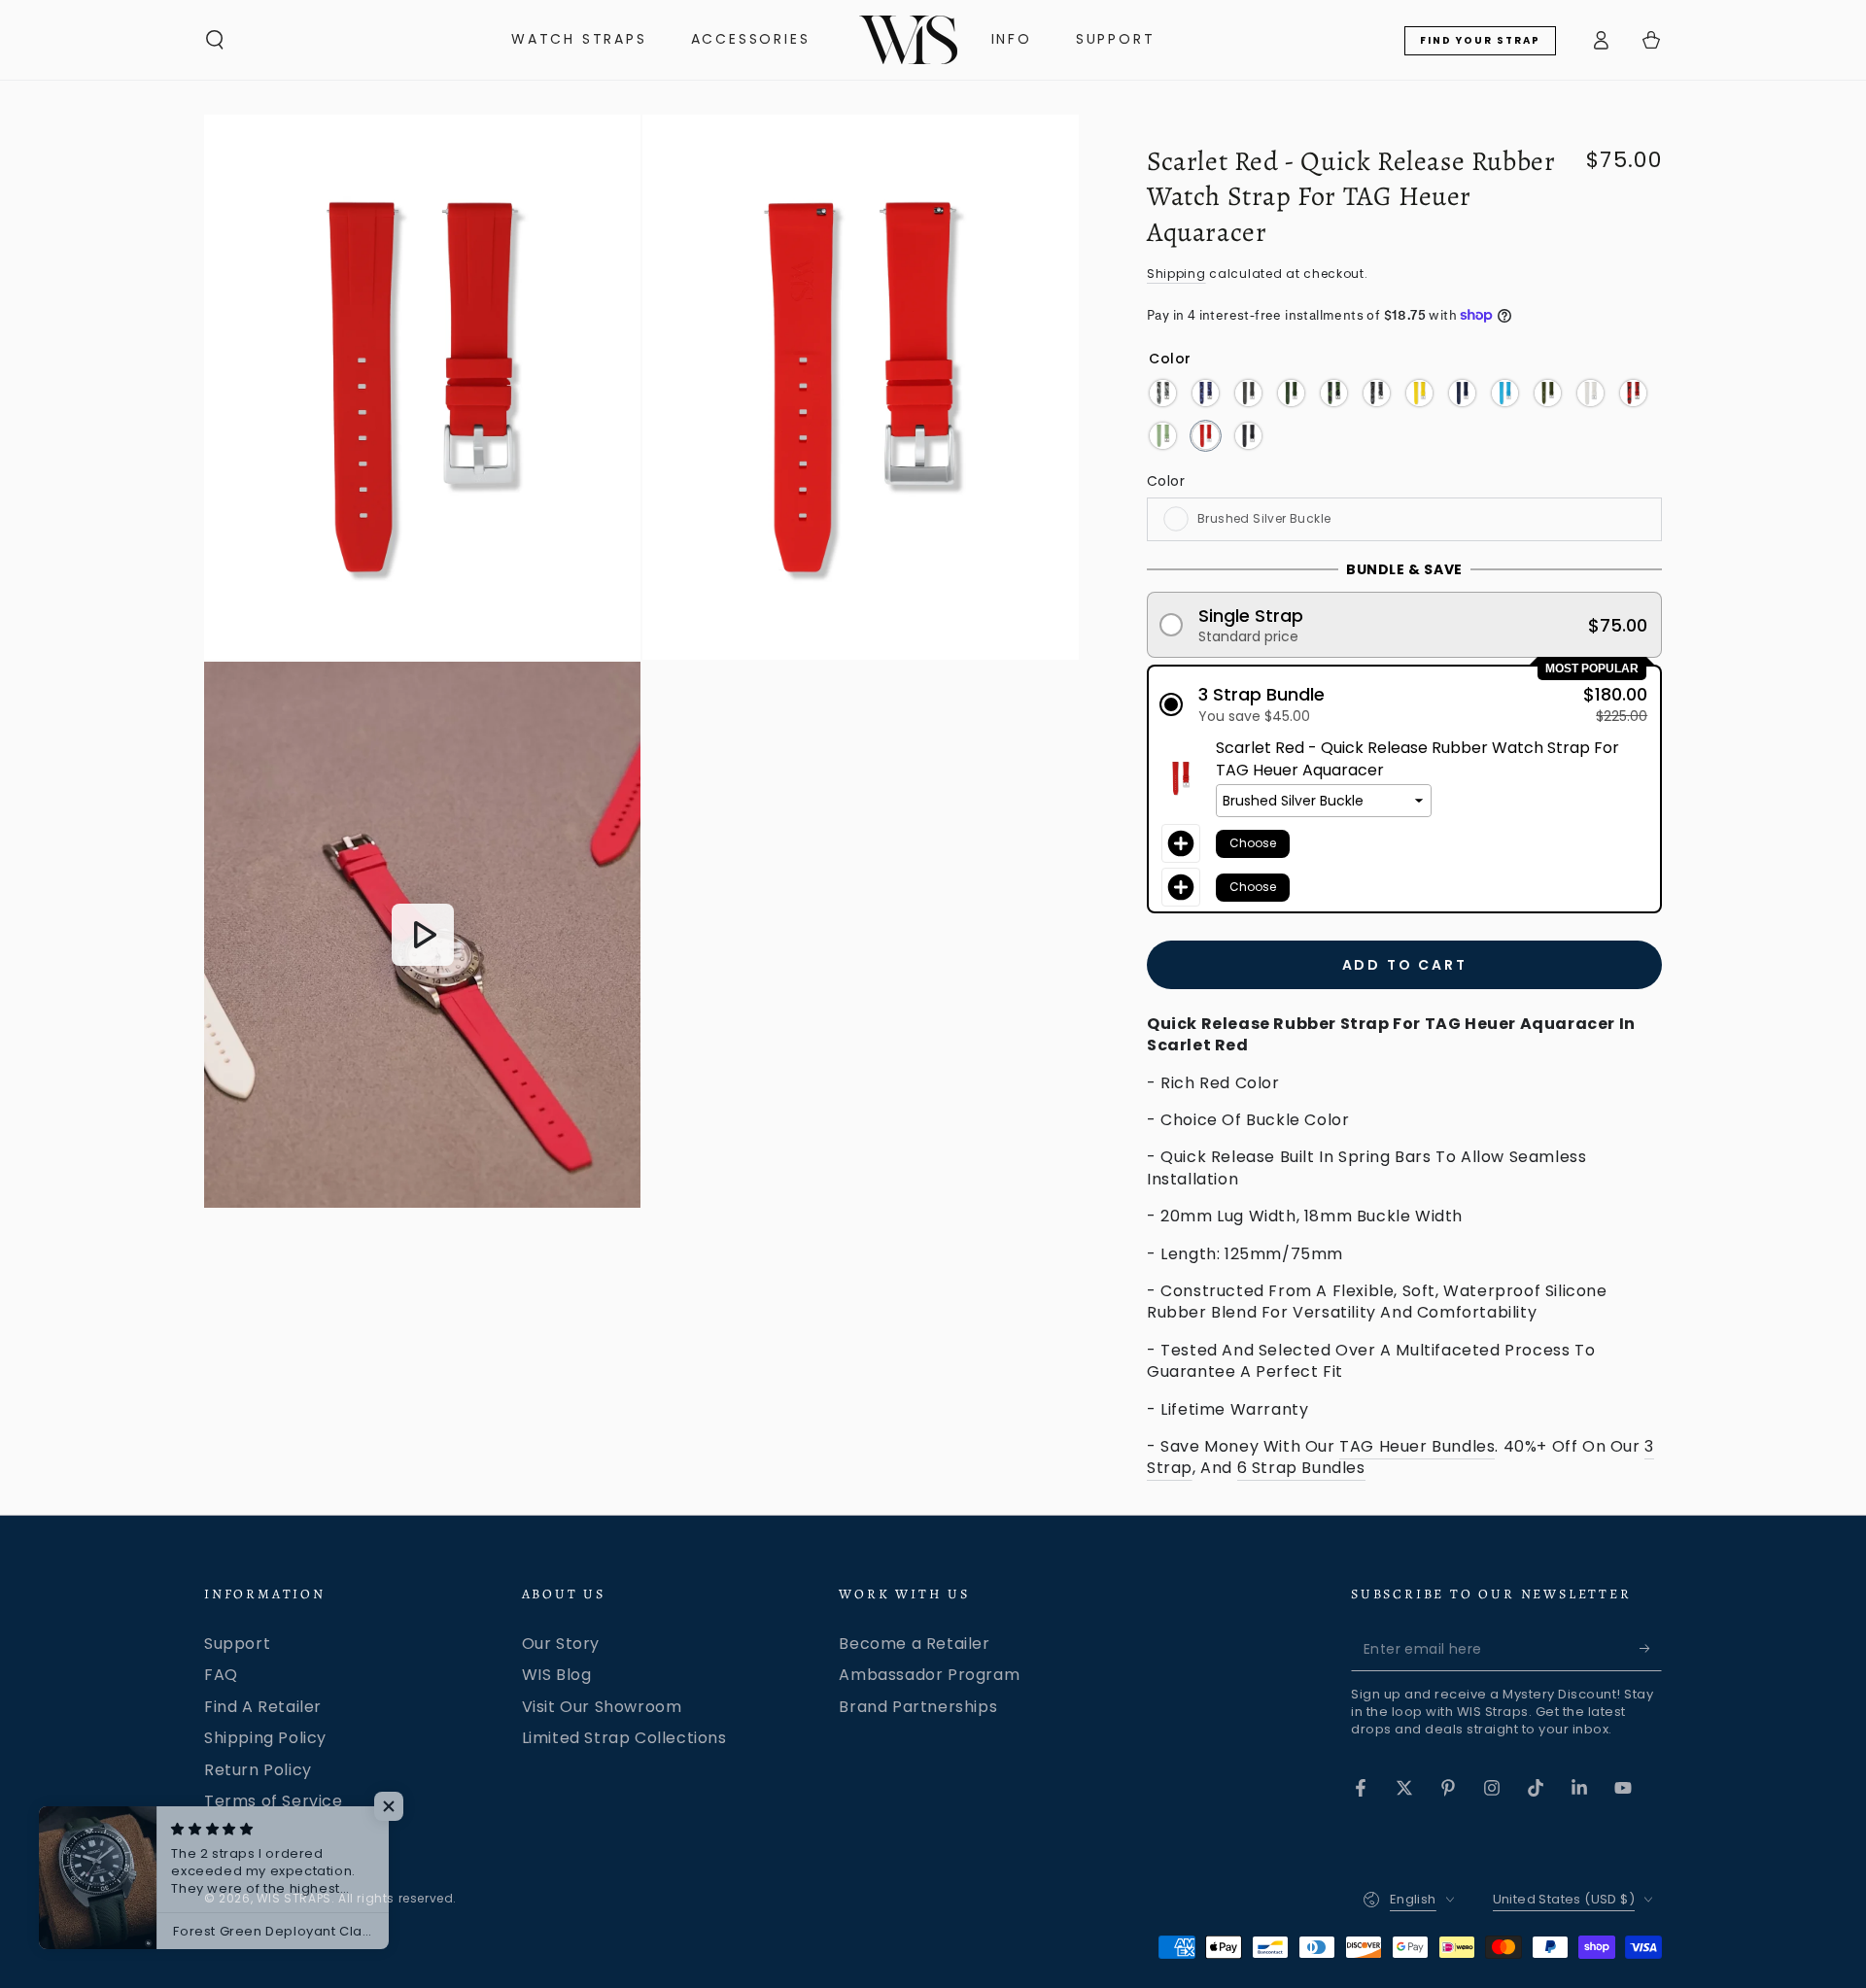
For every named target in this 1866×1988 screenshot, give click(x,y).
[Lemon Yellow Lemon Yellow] (1419, 393)
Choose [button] (1253, 843)
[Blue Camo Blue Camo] (1206, 393)
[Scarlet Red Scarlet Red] (1206, 436)
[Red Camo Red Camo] (1633, 393)
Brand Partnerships (918, 1707)
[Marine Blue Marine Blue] (1462, 393)
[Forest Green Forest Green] (1291, 393)
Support (237, 1644)
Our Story (561, 1644)
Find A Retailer (263, 1707)
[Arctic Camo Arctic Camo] (1163, 393)
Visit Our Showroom (602, 1707)
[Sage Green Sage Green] (1163, 436)
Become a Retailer (914, 1644)
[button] (215, 40)
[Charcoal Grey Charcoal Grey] (1248, 393)
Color (1166, 481)
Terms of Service (274, 1801)
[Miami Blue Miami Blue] (1505, 393)
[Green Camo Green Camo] (1334, 393)
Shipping (1176, 274)
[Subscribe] (1651, 1649)
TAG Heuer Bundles (1417, 1446)
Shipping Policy (265, 1738)
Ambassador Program (929, 1675)
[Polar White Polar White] (1590, 393)
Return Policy (258, 1770)
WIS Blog (557, 1675)
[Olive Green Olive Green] (1548, 393)
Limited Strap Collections (624, 1738)
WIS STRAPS (294, 1898)
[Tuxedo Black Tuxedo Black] (1248, 436)
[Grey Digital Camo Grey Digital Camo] (1377, 393)
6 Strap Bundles (1301, 1468)
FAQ (221, 1675)
